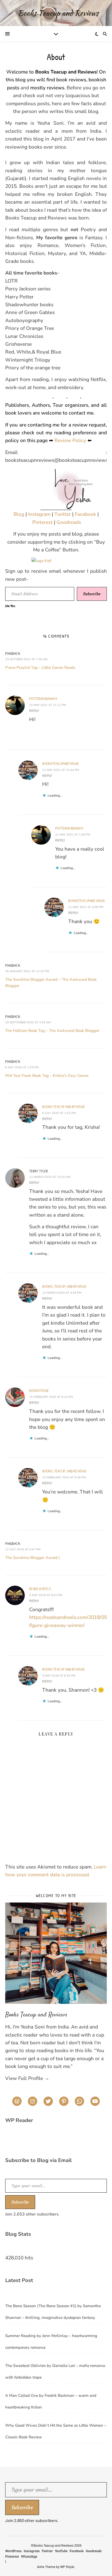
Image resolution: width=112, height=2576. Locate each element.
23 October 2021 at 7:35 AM (26, 659)
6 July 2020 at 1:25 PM (22, 1067)
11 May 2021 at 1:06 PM (73, 835)
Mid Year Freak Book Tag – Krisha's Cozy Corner (47, 1076)
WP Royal (67, 2567)
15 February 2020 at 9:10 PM (51, 1397)
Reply (34, 711)
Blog (20, 514)
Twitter (63, 514)
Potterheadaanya (43, 699)
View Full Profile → (27, 2078)
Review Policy (70, 441)
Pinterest (43, 522)
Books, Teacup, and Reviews (64, 1286)
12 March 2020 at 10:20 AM (50, 1177)
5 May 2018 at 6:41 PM (46, 1595)
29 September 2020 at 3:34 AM (28, 1022)
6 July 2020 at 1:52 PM (59, 1113)
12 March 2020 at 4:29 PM (62, 1293)
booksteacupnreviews (60, 763)
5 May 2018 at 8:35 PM (59, 1676)
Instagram (40, 514)
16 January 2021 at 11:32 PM (27, 971)
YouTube (61, 2551)
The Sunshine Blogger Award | (32, 1558)
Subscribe (92, 594)
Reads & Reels (40, 1589)
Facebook (86, 514)
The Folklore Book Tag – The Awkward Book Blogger (52, 1031)
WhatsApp (29, 2556)
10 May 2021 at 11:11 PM (48, 705)
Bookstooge (39, 1390)
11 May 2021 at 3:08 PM (86, 907)
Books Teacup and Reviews (63, 1107)
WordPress (13, 2551)
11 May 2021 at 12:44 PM (61, 770)
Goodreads (69, 522)
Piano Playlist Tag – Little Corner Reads (40, 668)
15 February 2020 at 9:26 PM (64, 1477)
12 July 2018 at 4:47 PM (23, 1549)
